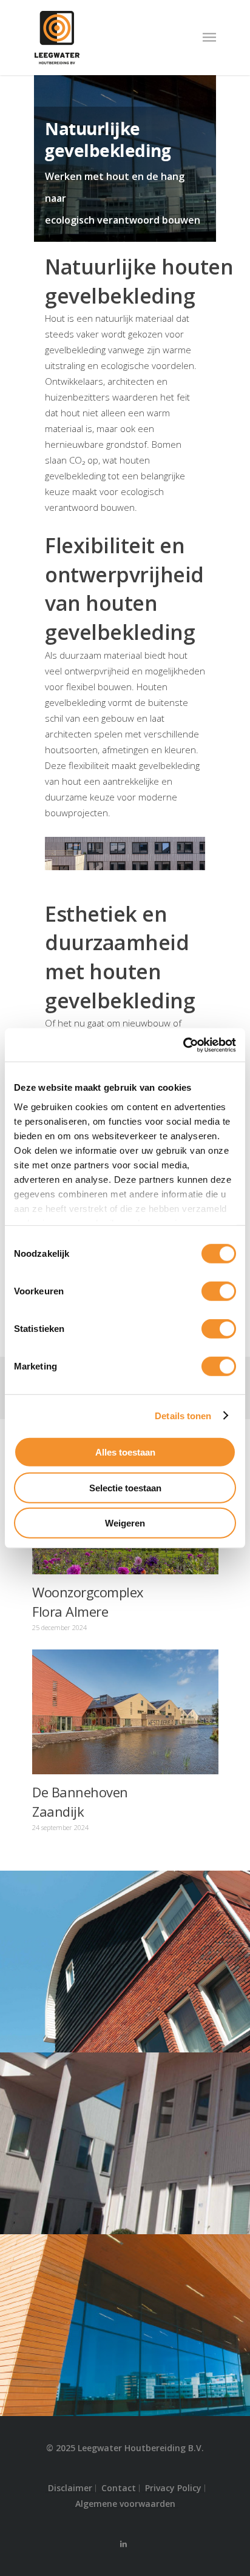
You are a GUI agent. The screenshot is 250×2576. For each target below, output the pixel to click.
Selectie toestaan (125, 1487)
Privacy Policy (173, 2488)
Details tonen (183, 1415)
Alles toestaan (125, 1452)
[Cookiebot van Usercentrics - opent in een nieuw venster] (183, 1045)
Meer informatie (128, 1703)
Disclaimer (70, 2488)
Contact (119, 2488)
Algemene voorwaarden (125, 2504)
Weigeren (125, 1523)
